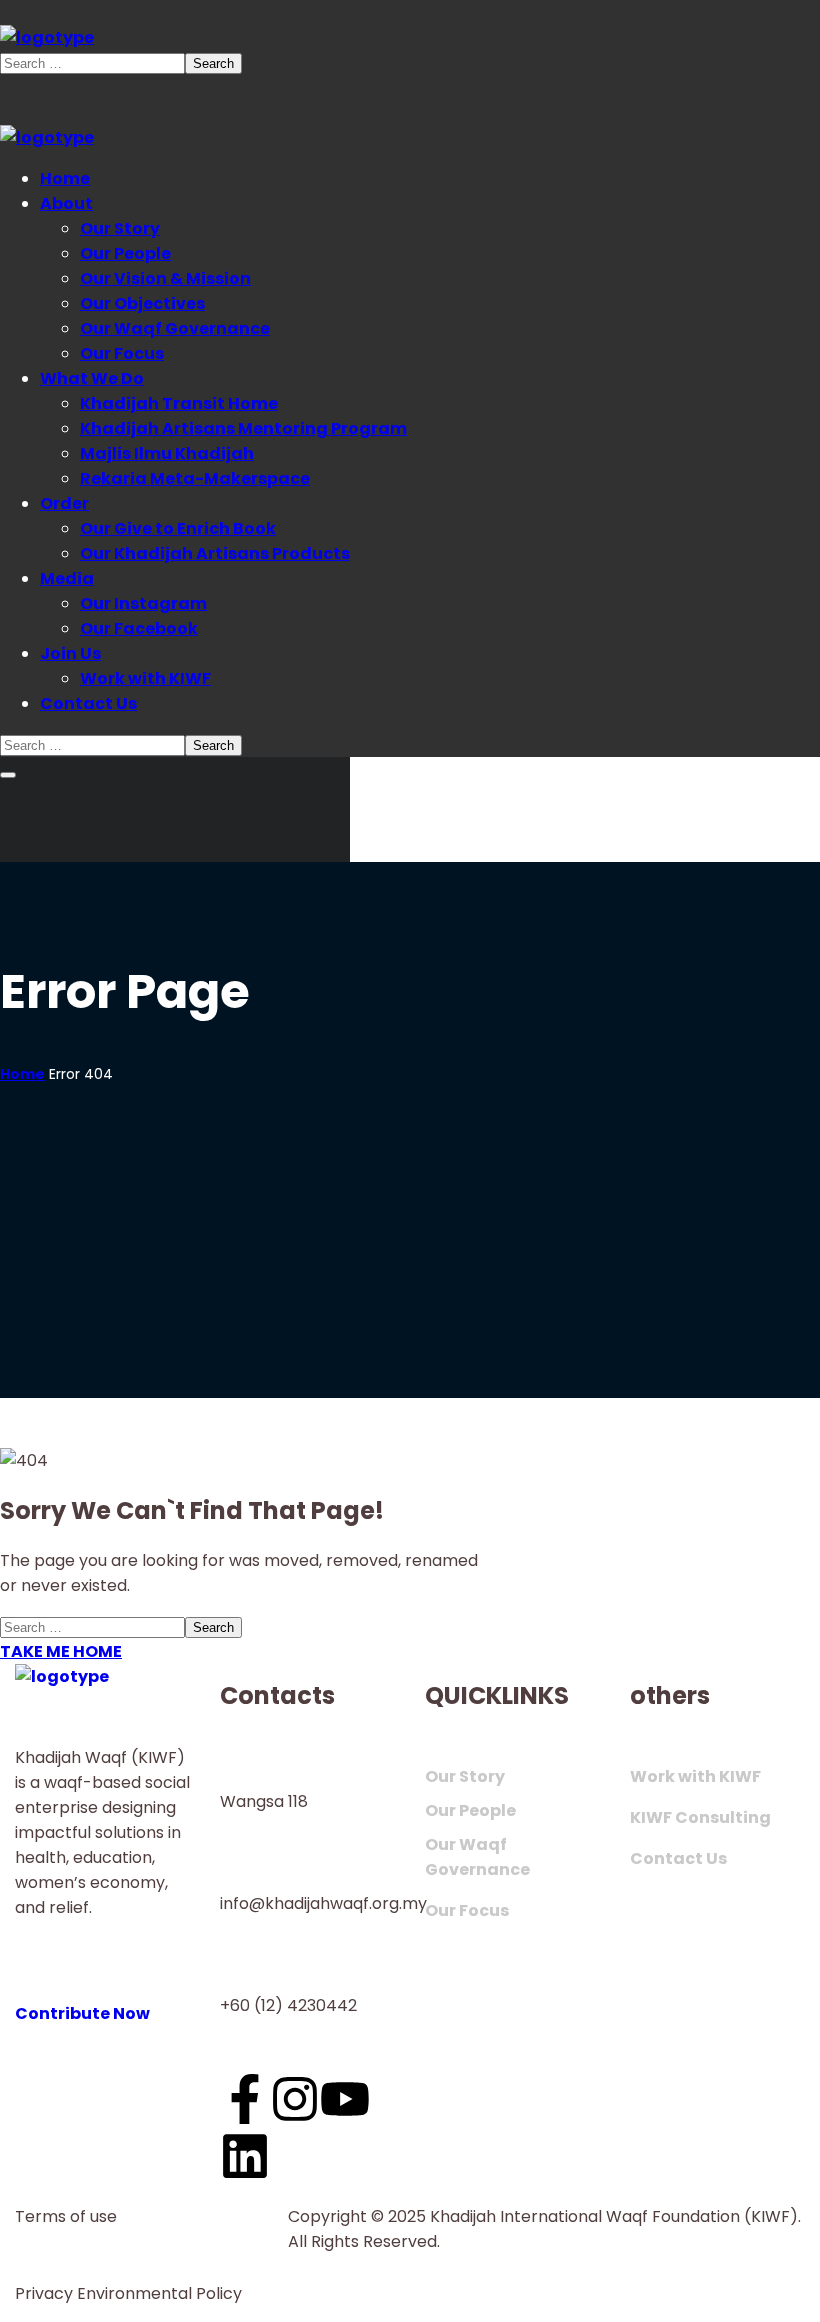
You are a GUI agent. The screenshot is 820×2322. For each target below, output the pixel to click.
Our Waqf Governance (477, 1857)
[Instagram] (295, 2099)
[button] (102, 2001)
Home (22, 1074)
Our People (470, 1810)
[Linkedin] (245, 2156)
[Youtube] (345, 2099)
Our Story (465, 1776)
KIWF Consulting (700, 1817)
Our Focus (467, 1910)
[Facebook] (245, 2099)
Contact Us (678, 1858)
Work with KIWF (695, 1776)
